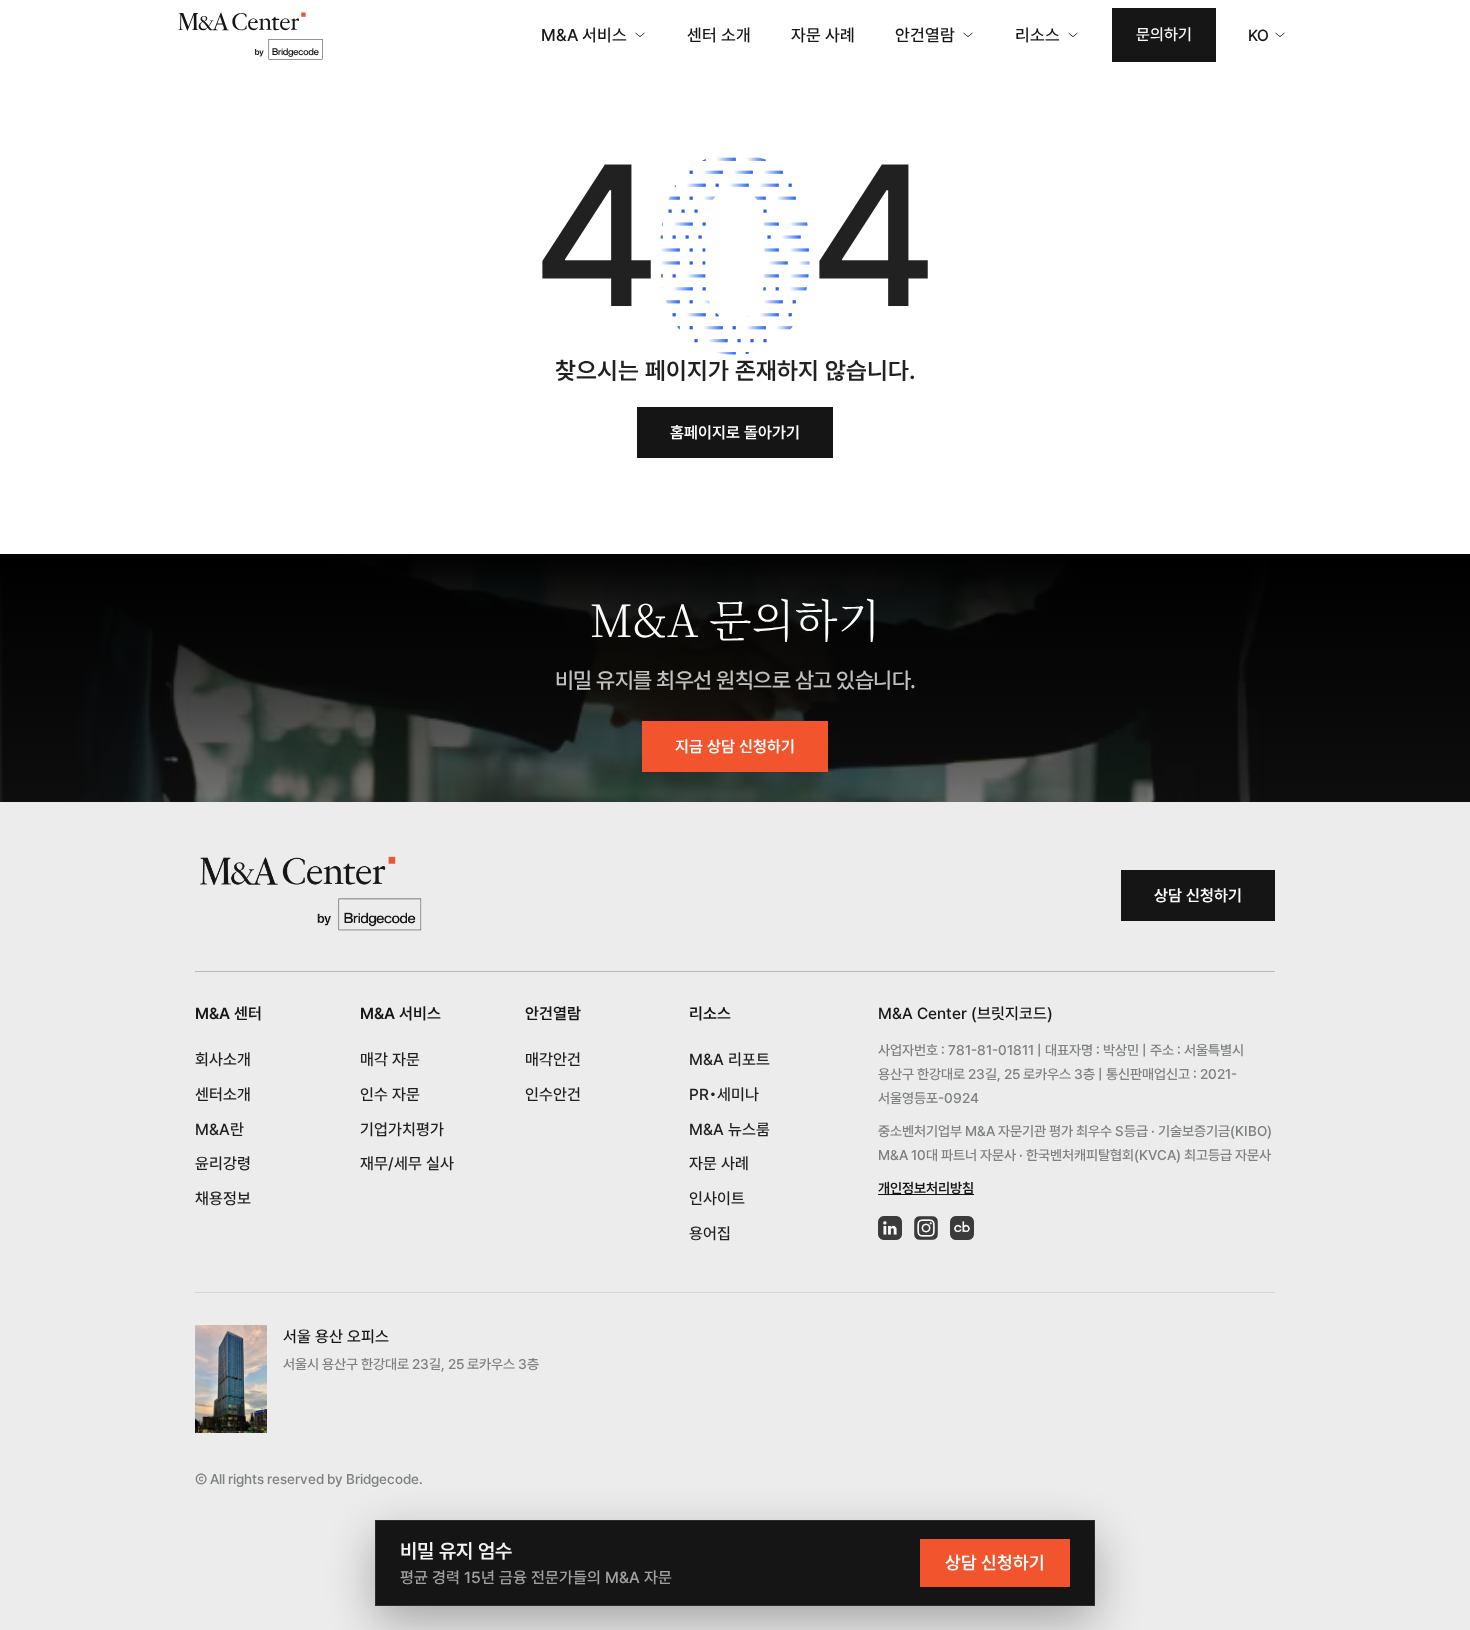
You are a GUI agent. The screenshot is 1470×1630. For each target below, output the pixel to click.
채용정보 (223, 1198)
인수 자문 (390, 1094)
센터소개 (223, 1094)
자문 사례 (823, 35)
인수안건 (553, 1094)
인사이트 (717, 1198)
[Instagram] (926, 1228)
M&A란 (219, 1129)
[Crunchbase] (962, 1228)
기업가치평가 (402, 1129)
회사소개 (223, 1059)
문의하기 (1164, 34)
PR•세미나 (724, 1094)
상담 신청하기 (1198, 895)
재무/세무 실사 (407, 1163)
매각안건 (553, 1059)
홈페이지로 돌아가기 (735, 432)
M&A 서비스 (584, 35)
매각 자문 (390, 1059)
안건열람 (925, 35)
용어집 (710, 1233)
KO (1258, 35)
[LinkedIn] (890, 1228)
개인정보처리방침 (926, 1188)
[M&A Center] (250, 35)
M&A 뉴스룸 (729, 1129)
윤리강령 (223, 1163)
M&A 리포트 (729, 1059)
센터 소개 (719, 35)
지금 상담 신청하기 (735, 746)
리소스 (1037, 35)
